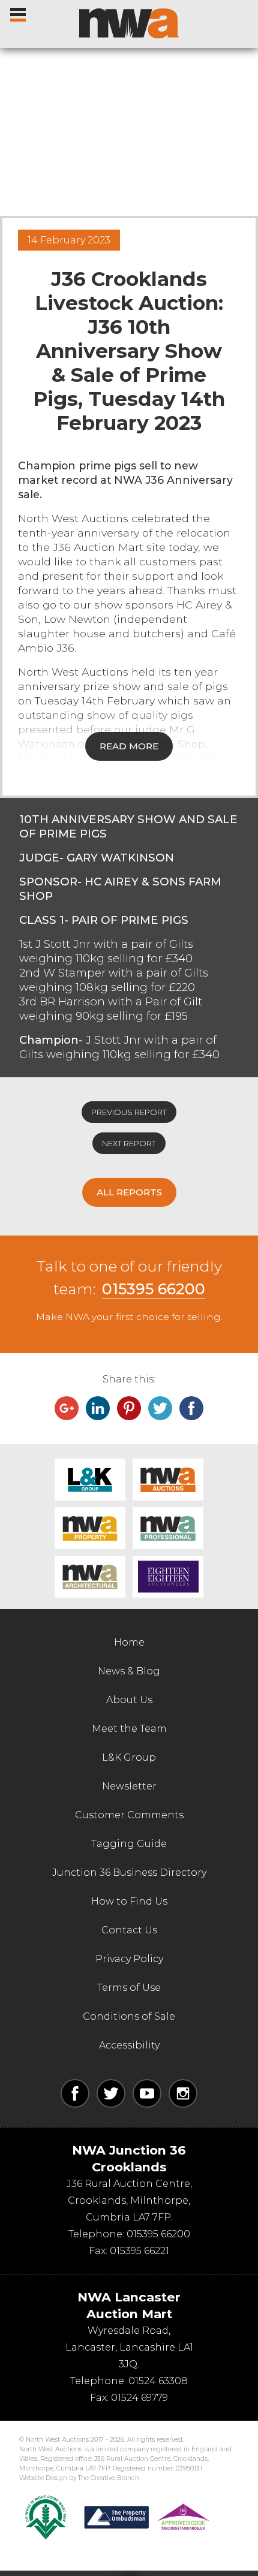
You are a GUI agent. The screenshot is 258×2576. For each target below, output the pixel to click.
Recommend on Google (67, 1408)
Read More (129, 746)
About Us (129, 1700)
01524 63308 (158, 2381)
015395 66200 (154, 1289)
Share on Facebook (191, 1408)
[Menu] (19, 12)
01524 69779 (139, 2398)
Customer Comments (129, 1815)
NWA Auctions (168, 1480)
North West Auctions (129, 23)
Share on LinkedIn (98, 1408)
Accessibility (129, 2045)
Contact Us (129, 1930)
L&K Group (90, 1480)
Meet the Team (129, 1729)
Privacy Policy (129, 1959)
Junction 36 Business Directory (129, 1873)
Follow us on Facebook (75, 2093)
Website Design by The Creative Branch (79, 2478)
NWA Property (90, 1528)
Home (129, 1642)
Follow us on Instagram (183, 2093)
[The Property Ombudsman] (147, 2517)
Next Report (129, 1143)
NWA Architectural (90, 1577)
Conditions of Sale (129, 2016)
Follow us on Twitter (111, 2093)
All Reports (129, 1192)
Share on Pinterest (129, 1408)
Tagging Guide (129, 1844)
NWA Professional (168, 1528)
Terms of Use (129, 1988)
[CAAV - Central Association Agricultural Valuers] (46, 2517)
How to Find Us (129, 1901)
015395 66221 (139, 2251)
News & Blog (129, 1671)
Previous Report (129, 1112)
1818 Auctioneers (168, 1577)
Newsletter (129, 1786)
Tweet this (160, 1408)
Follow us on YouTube (147, 2093)
